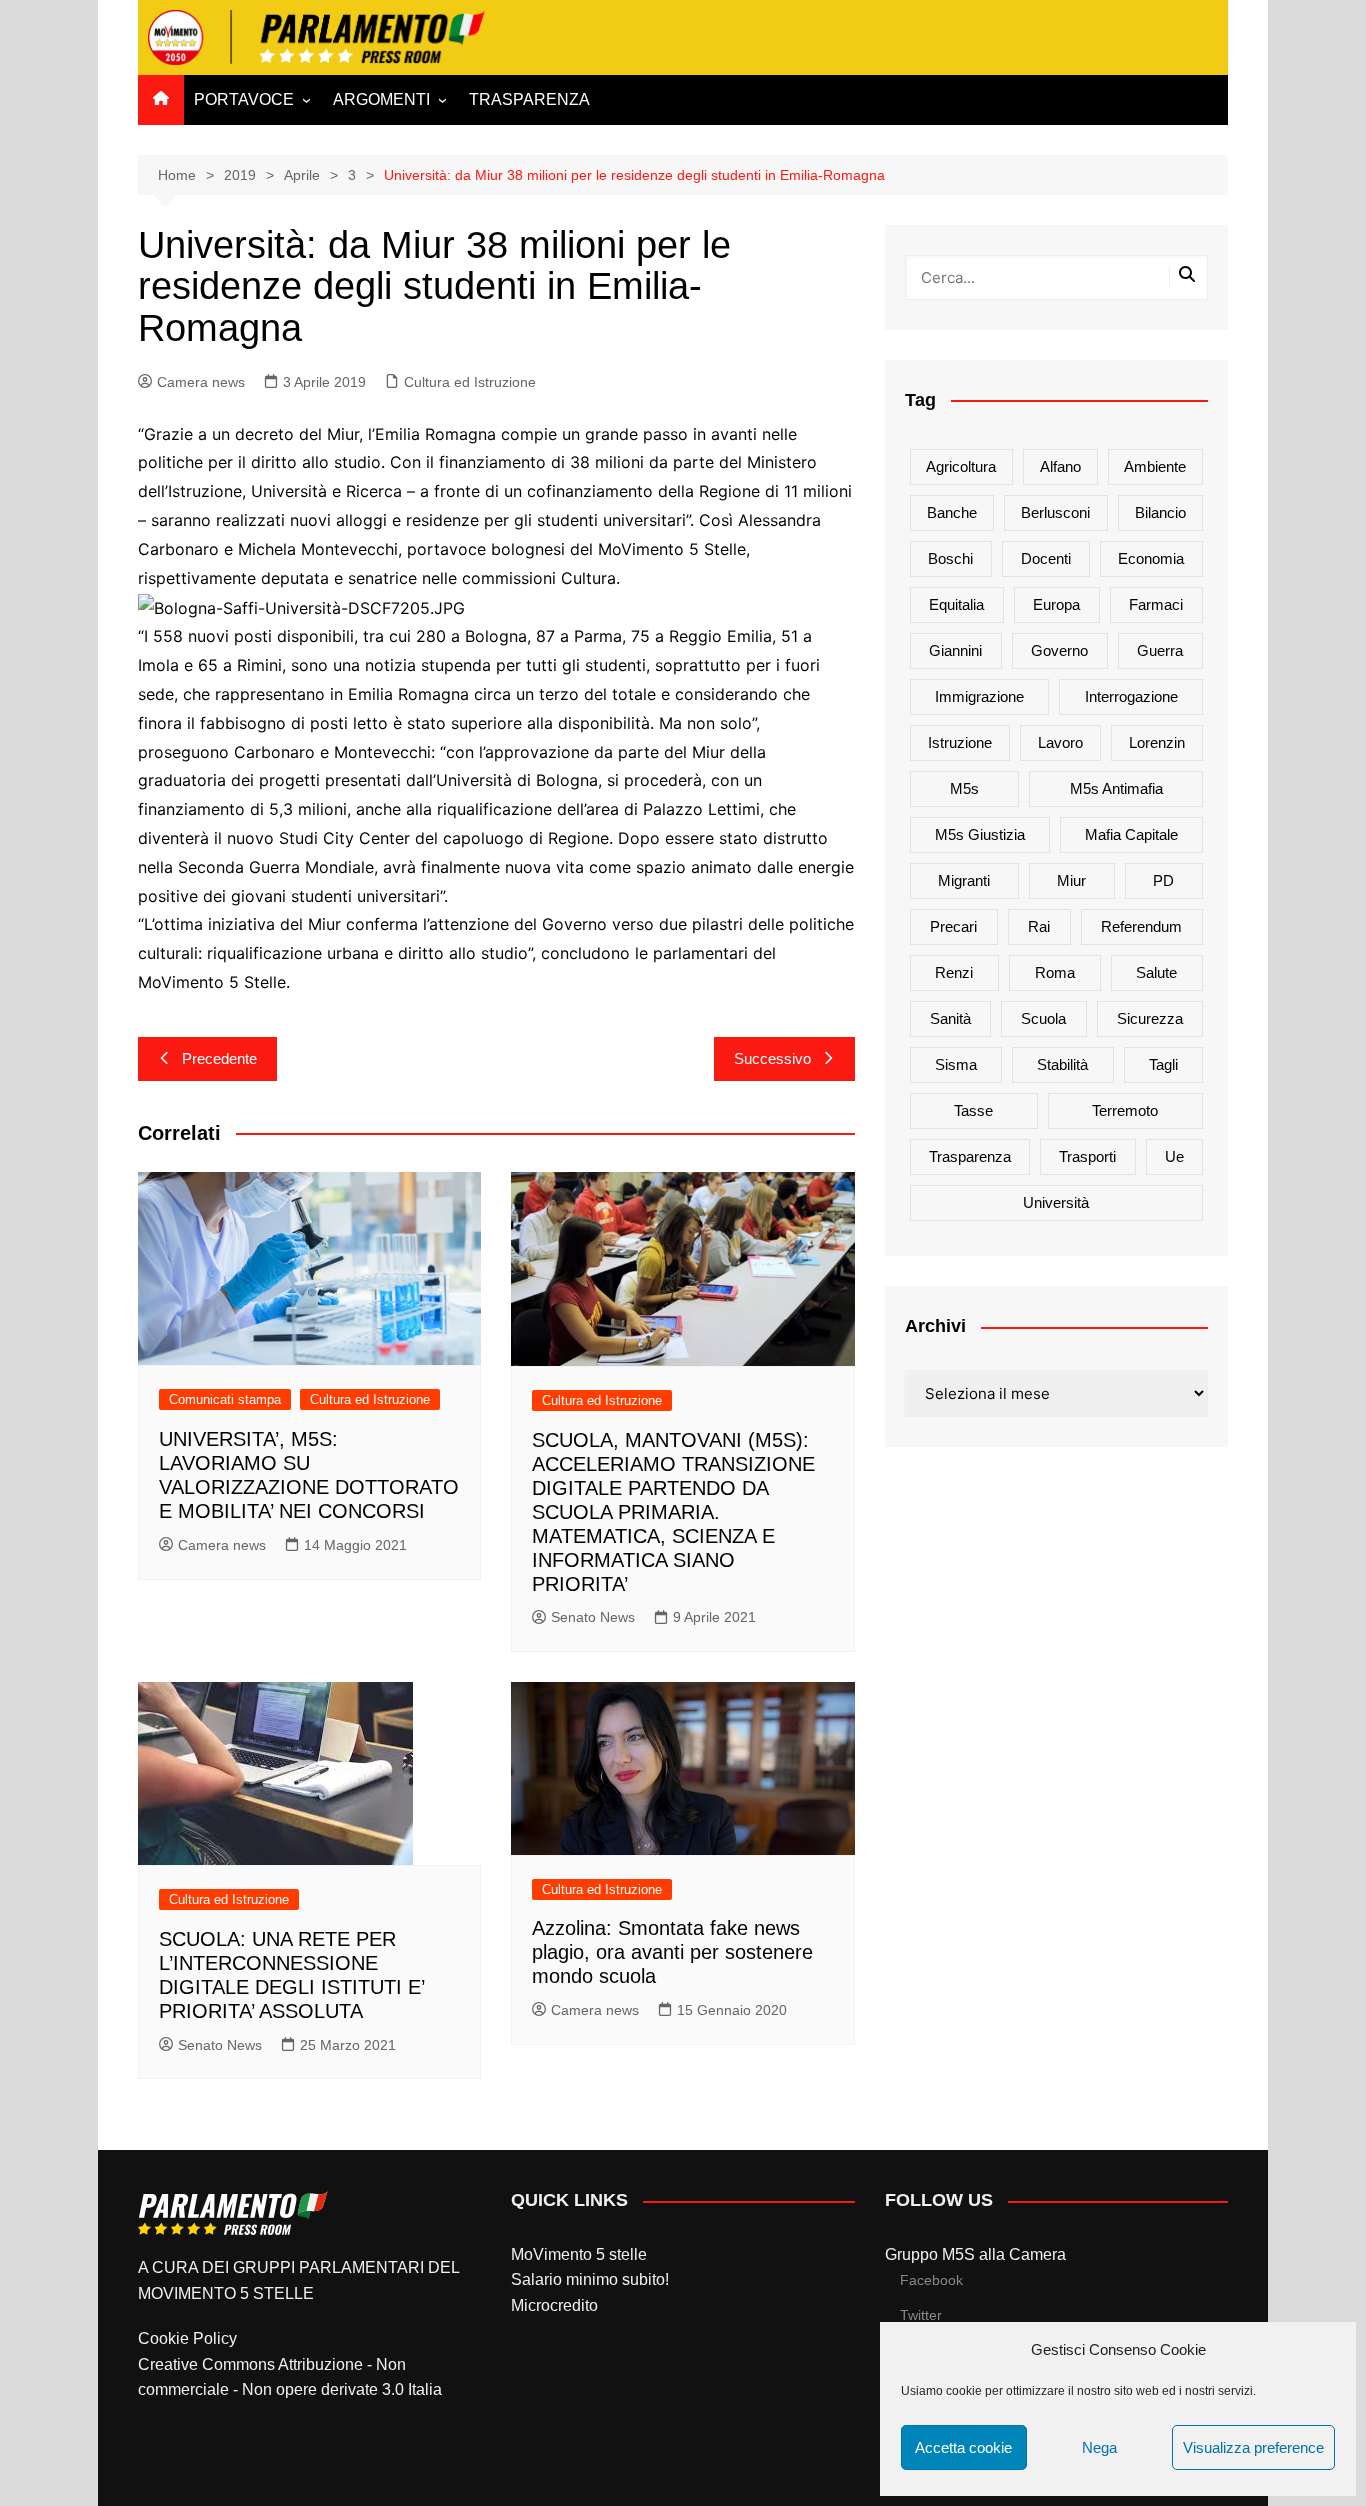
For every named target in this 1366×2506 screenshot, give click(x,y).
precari (953, 926)
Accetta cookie (963, 2447)
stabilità (1062, 1064)
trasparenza (970, 1156)
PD (1163, 880)
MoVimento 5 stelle (579, 2254)
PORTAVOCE (244, 99)
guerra (1160, 650)
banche (952, 512)
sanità (950, 1018)
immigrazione (979, 696)
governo (1059, 650)
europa (1056, 604)
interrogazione (1131, 696)
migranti (964, 880)
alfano (1060, 466)
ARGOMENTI (381, 99)
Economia (1151, 558)
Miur (1071, 880)
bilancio (1160, 512)
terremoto (1125, 1110)
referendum (1141, 926)
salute (1156, 972)
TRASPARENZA (529, 99)
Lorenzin (1157, 742)
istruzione (960, 742)
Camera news (201, 382)
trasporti (1087, 1156)
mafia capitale (1131, 834)
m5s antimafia (1116, 788)
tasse (973, 1110)
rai (1039, 926)
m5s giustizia (980, 834)
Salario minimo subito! (590, 2279)
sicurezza (1150, 1018)
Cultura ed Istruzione (470, 382)
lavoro (1060, 742)
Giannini (955, 650)
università (1056, 1202)
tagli (1163, 1064)
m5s (964, 788)
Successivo (772, 1058)
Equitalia (956, 604)
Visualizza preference (1253, 2447)
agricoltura (961, 466)
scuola (1043, 1018)
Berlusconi (1055, 512)
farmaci (1156, 604)
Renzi (954, 972)
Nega (1099, 2447)
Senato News (593, 1617)
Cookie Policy (187, 2338)
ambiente (1155, 466)
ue (1174, 1156)
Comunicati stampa (225, 1399)
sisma (956, 1064)
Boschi (950, 558)
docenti (1046, 558)
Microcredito (554, 2305)
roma (1055, 972)
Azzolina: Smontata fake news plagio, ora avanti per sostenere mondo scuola (672, 1952)
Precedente (219, 1058)
